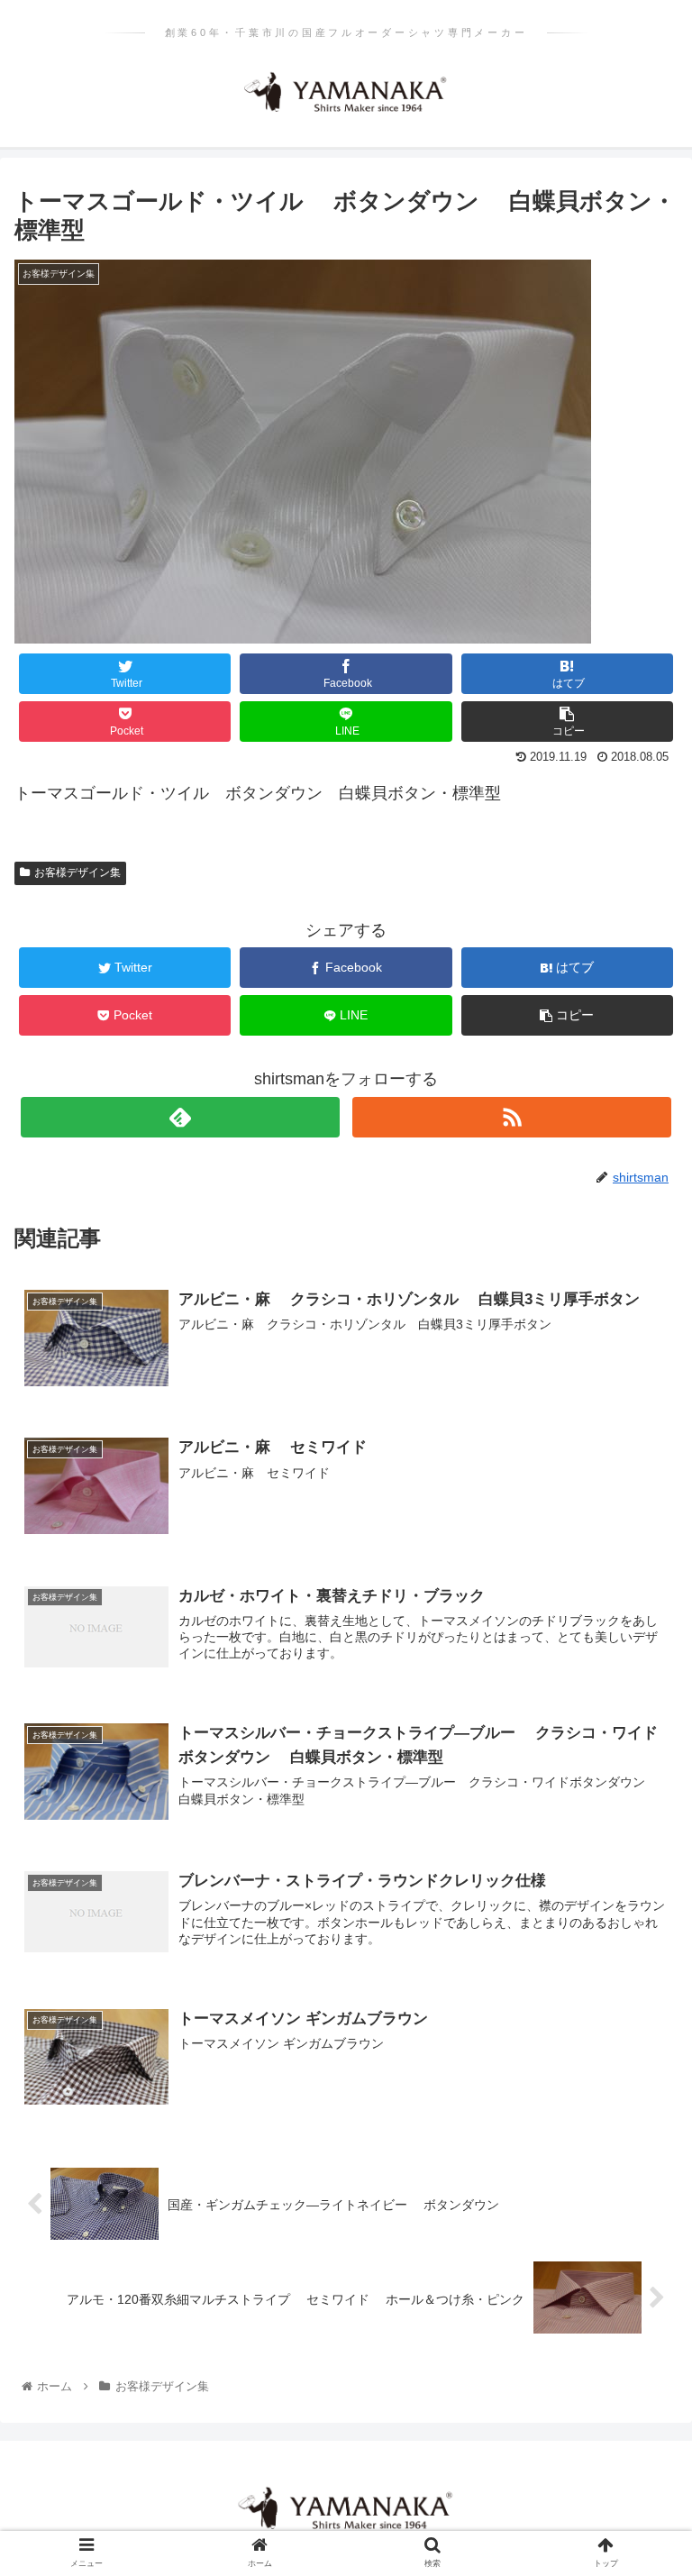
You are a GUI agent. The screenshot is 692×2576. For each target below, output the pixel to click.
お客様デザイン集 (77, 872)
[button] (639, 1869)
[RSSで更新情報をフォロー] (511, 1117)
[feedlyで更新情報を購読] (180, 1117)
